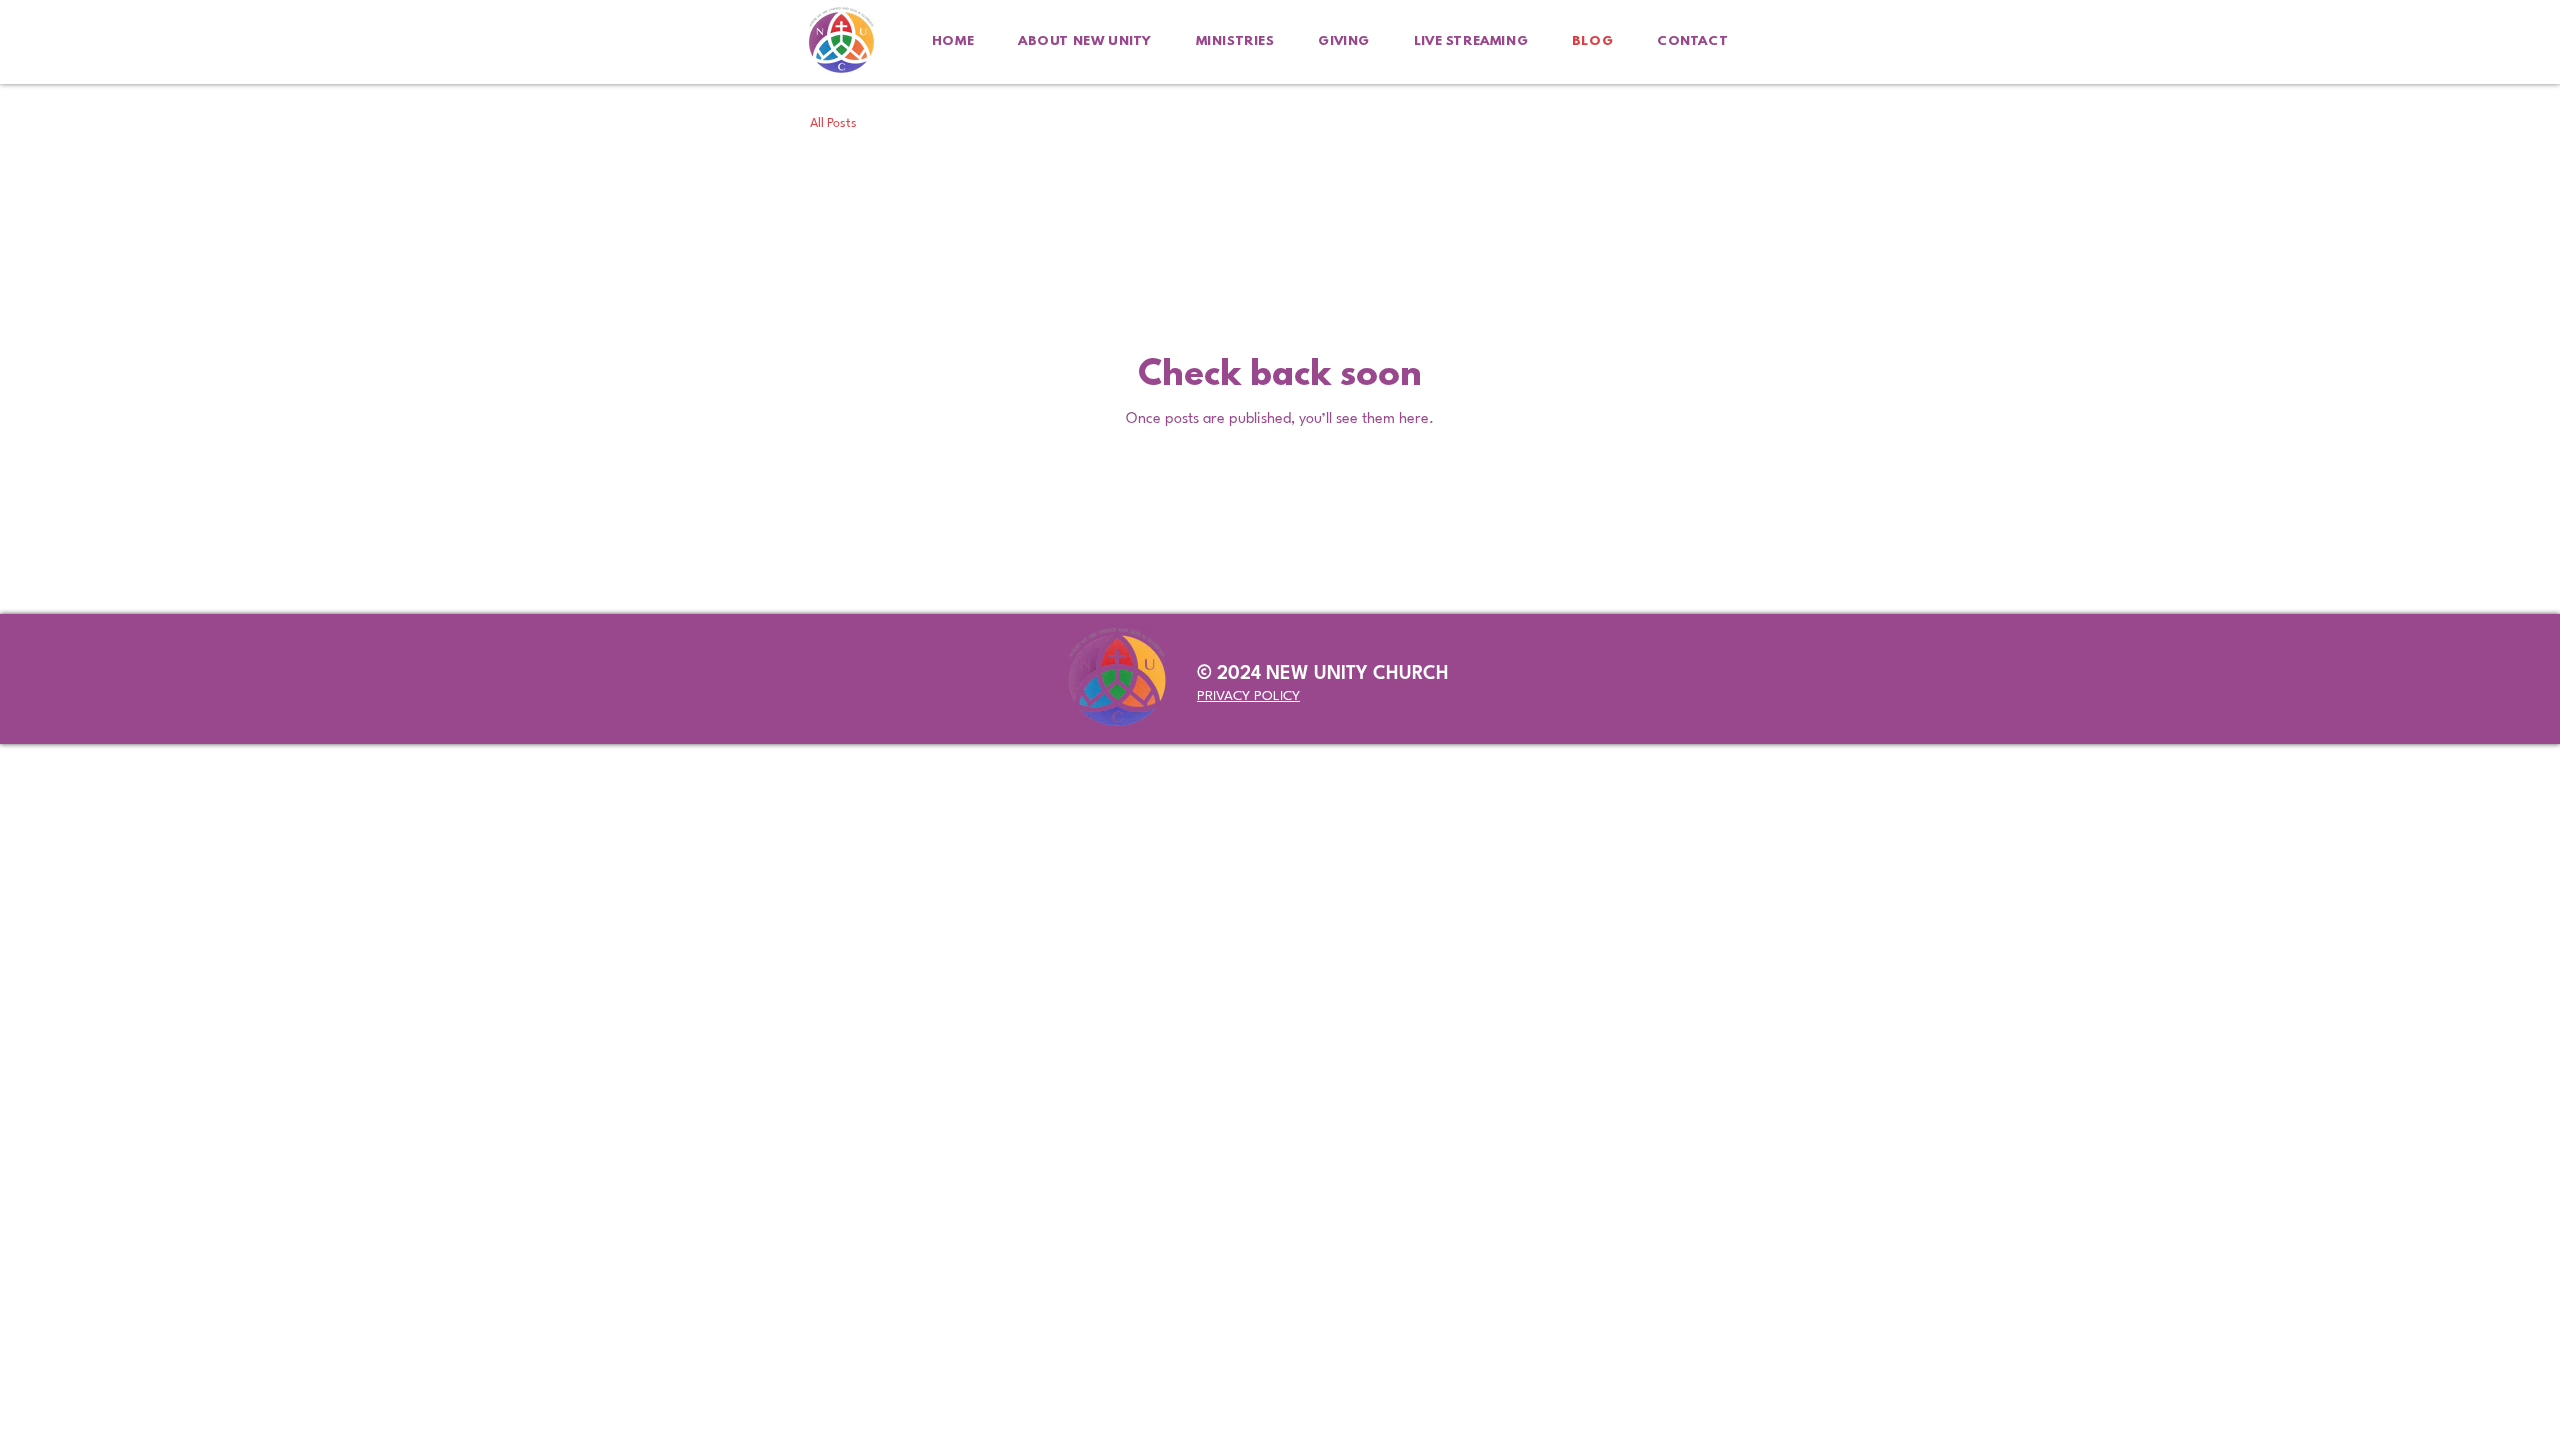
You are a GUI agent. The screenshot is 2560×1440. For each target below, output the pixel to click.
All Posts (833, 123)
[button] (1085, 41)
